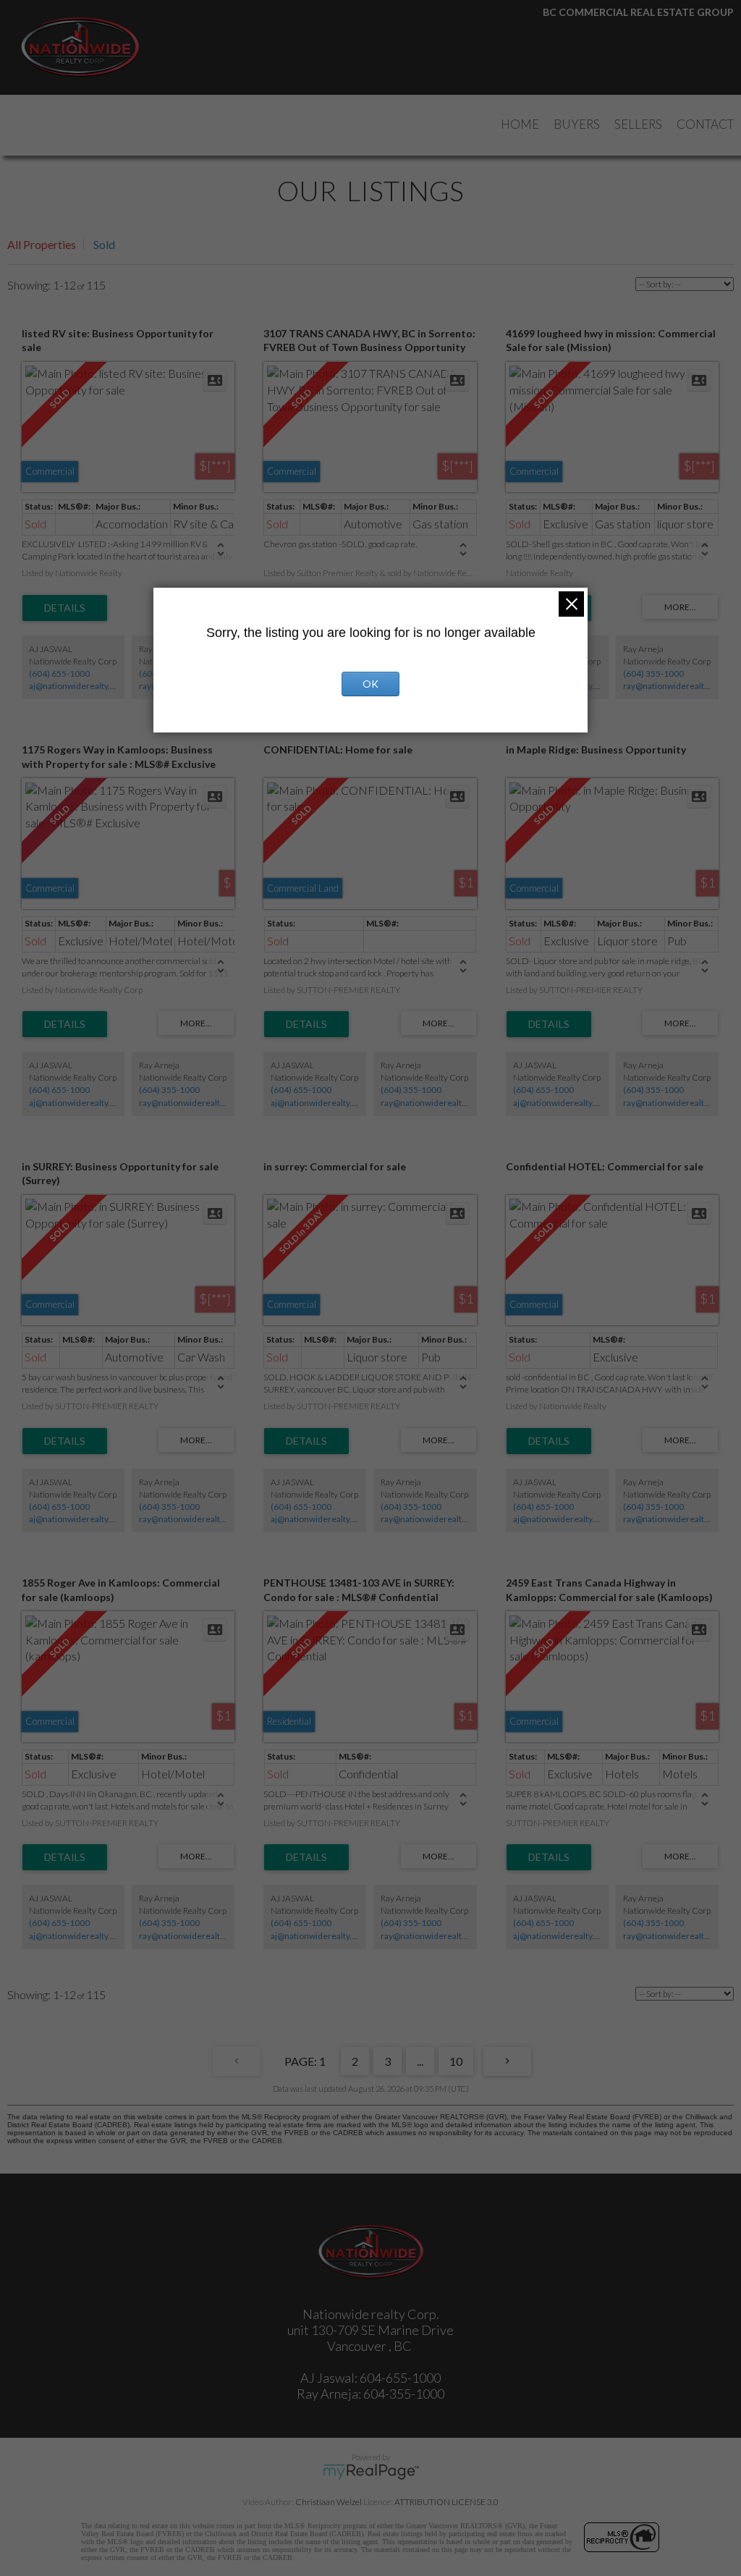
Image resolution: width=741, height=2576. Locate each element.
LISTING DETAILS (65, 608)
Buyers (577, 124)
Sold (104, 244)
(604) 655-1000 (59, 673)
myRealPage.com (371, 2472)
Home (520, 124)
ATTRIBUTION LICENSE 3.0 (446, 2502)
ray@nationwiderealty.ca (671, 686)
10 (456, 2061)
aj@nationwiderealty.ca (74, 686)
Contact (705, 124)
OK (370, 684)
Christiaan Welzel (329, 2502)
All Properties (42, 244)
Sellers (638, 124)
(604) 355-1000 (653, 673)
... (420, 2061)
